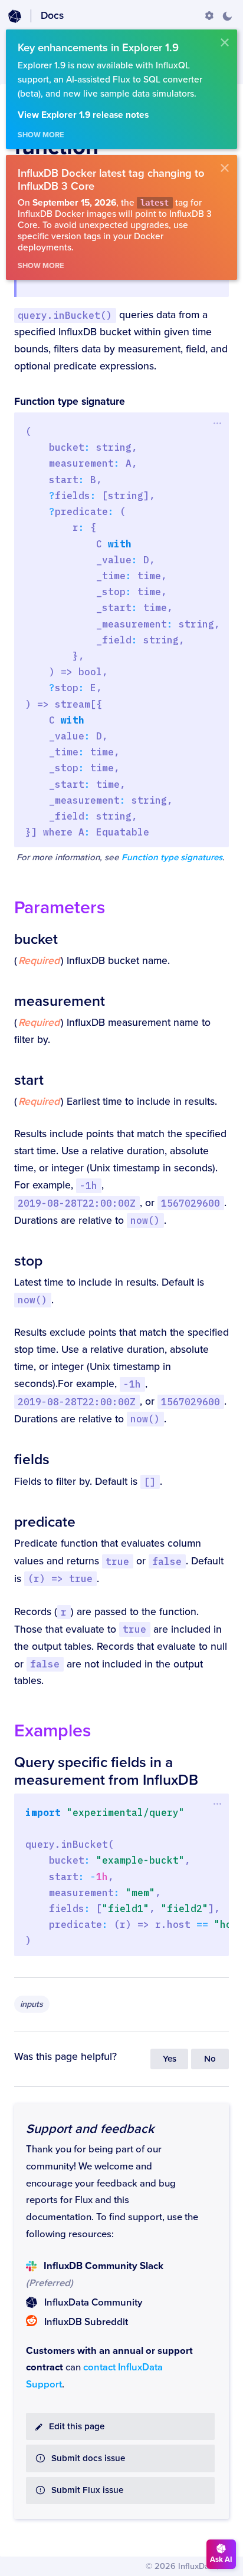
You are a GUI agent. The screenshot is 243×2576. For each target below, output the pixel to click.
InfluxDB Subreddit (86, 2322)
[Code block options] (217, 423)
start (29, 1080)
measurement (60, 1001)
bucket (36, 939)
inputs (32, 2004)
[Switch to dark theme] (227, 16)
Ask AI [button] (221, 2560)
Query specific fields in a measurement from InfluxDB (106, 1771)
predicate (45, 1522)
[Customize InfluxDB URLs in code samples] (209, 16)
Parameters (60, 908)
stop (28, 1261)
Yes (170, 2059)
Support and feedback (90, 2129)
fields (32, 1459)
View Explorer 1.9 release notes (83, 115)
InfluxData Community (93, 2303)
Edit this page (77, 2427)
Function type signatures (172, 858)
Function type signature (70, 402)
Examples (52, 1731)
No (210, 2059)
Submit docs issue (88, 2458)
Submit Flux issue (87, 2490)
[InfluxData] (15, 16)
